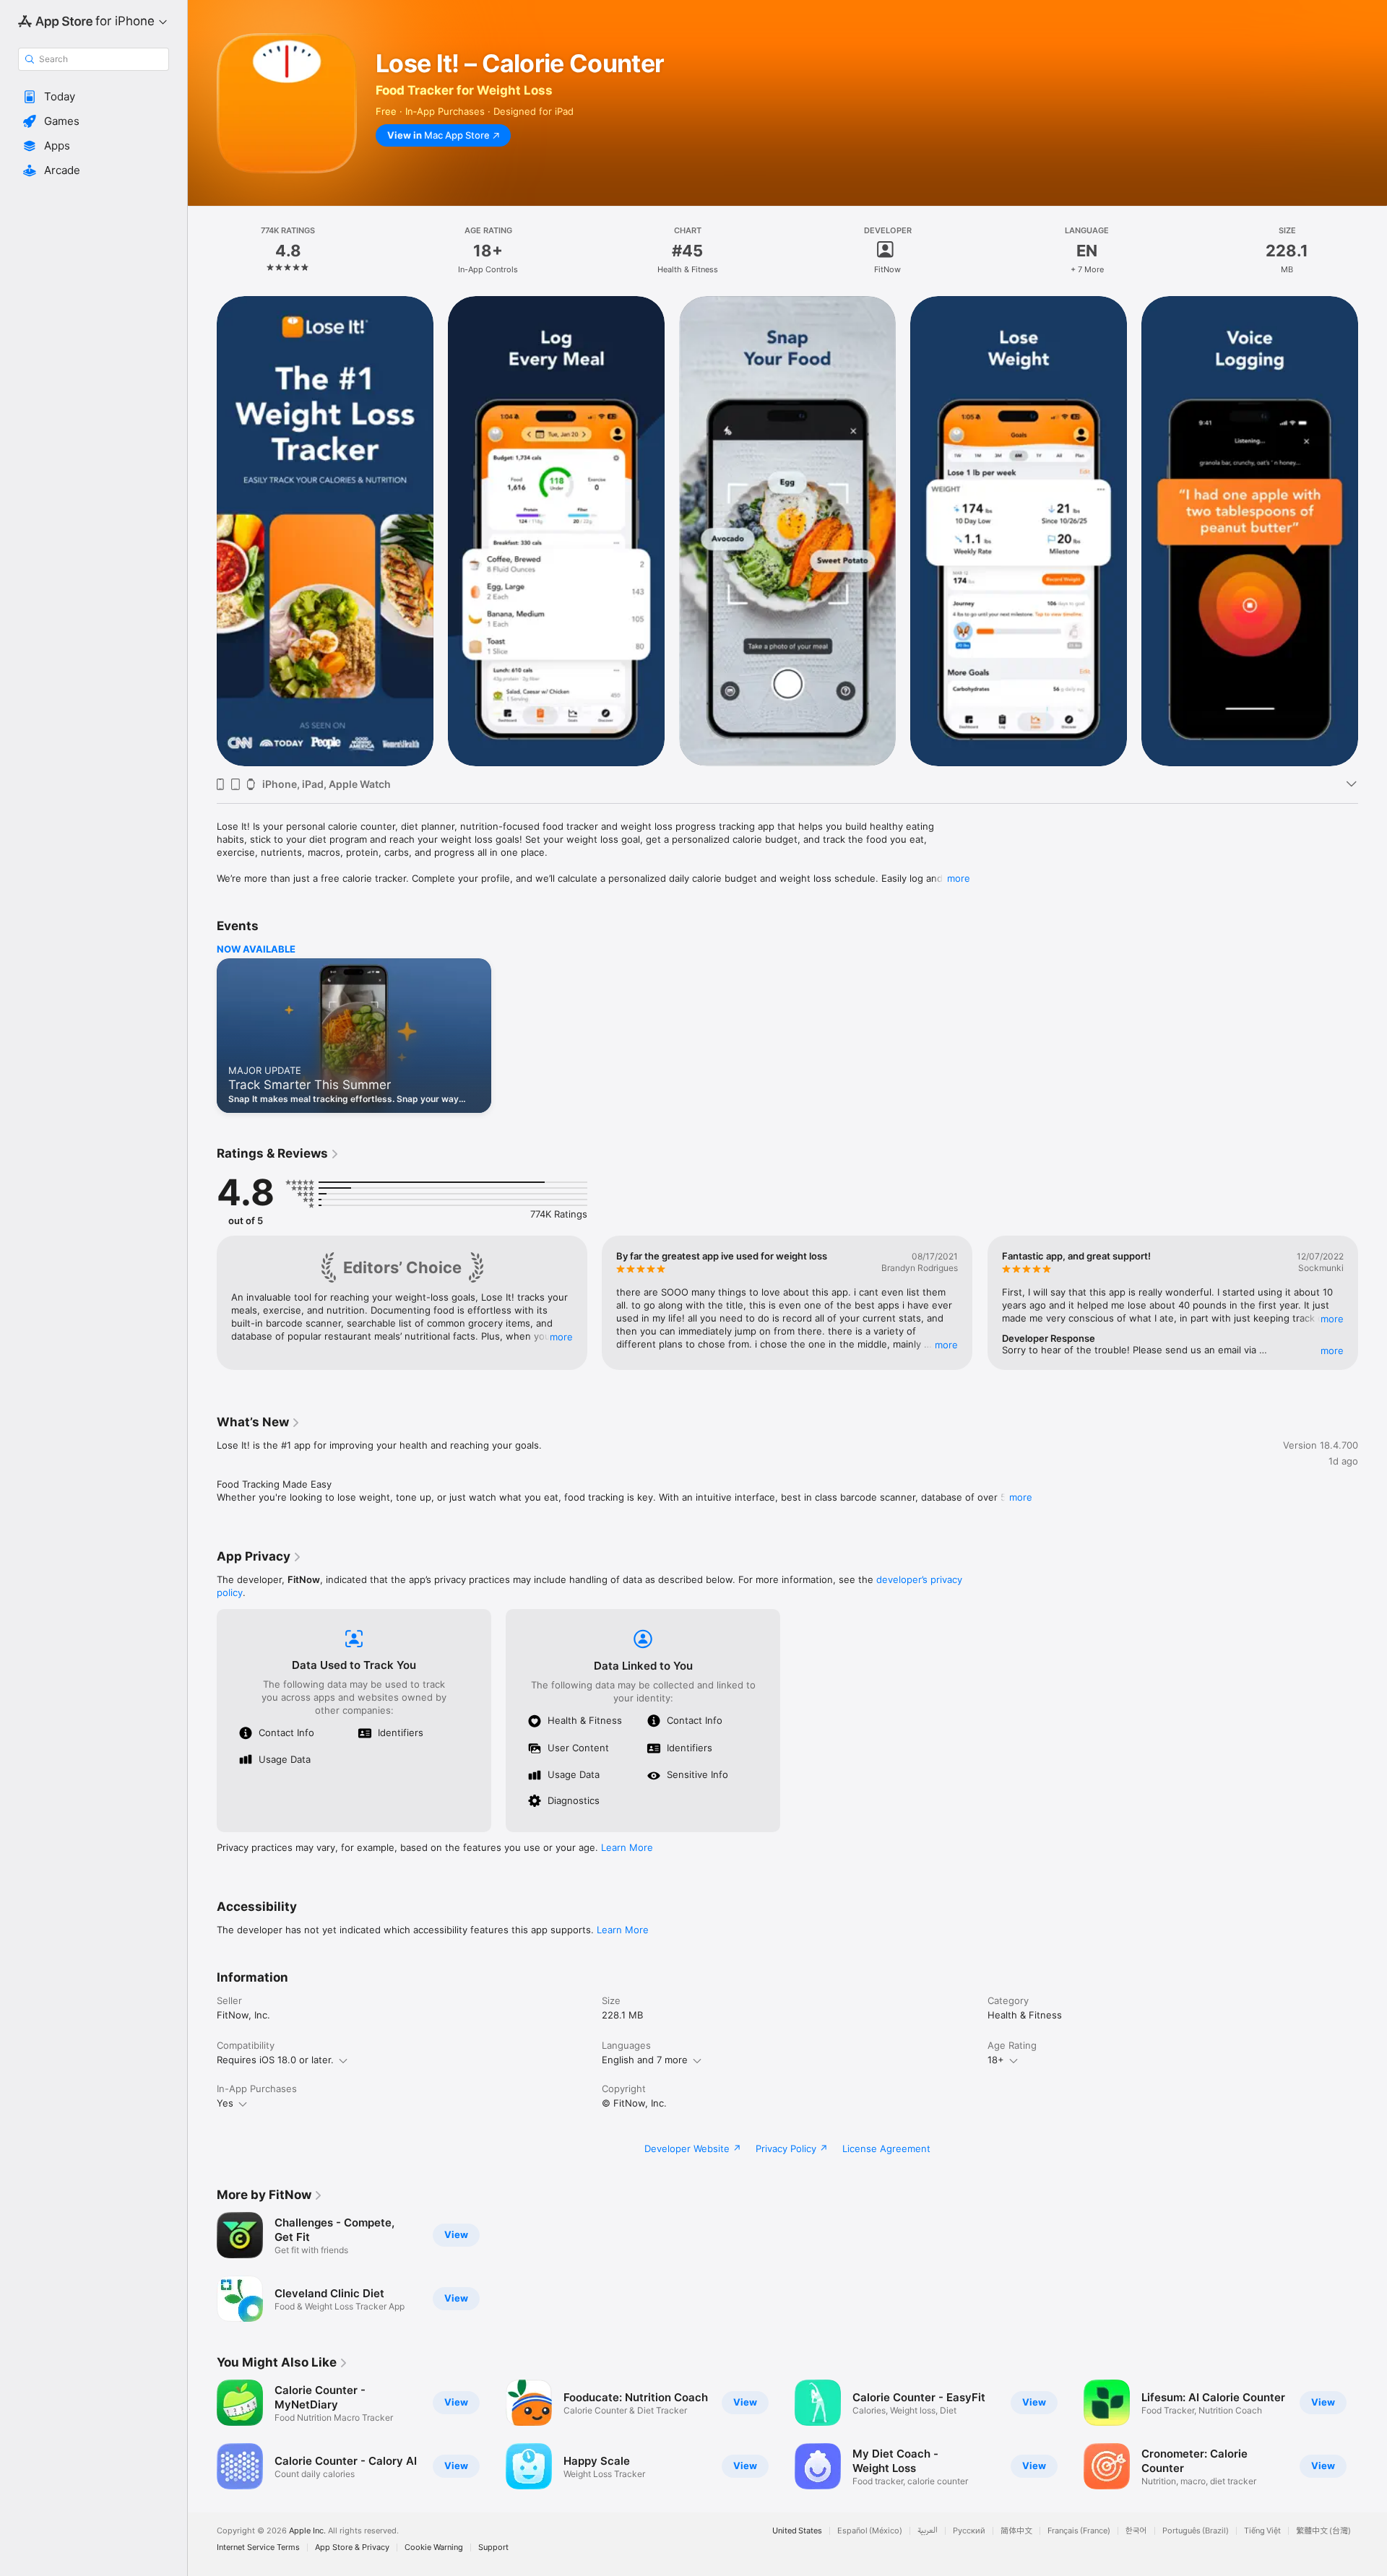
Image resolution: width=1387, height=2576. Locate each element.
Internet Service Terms (258, 2547)
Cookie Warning (434, 2547)
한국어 (1136, 2531)
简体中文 (1016, 2531)
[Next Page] (1373, 531)
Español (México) (870, 2531)
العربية (928, 2531)
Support (493, 2547)
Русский (969, 2531)
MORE (561, 1337)
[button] (94, 97)
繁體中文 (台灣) (1323, 2531)
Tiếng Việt (1262, 2531)
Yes (225, 2103)
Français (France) (1079, 2531)
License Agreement (886, 2148)
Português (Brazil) (1196, 2531)
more (959, 878)
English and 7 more (645, 2060)
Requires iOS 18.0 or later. (275, 2060)
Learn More (627, 1847)
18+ (996, 2060)
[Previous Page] (202, 531)
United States (797, 2531)
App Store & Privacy (352, 2547)
